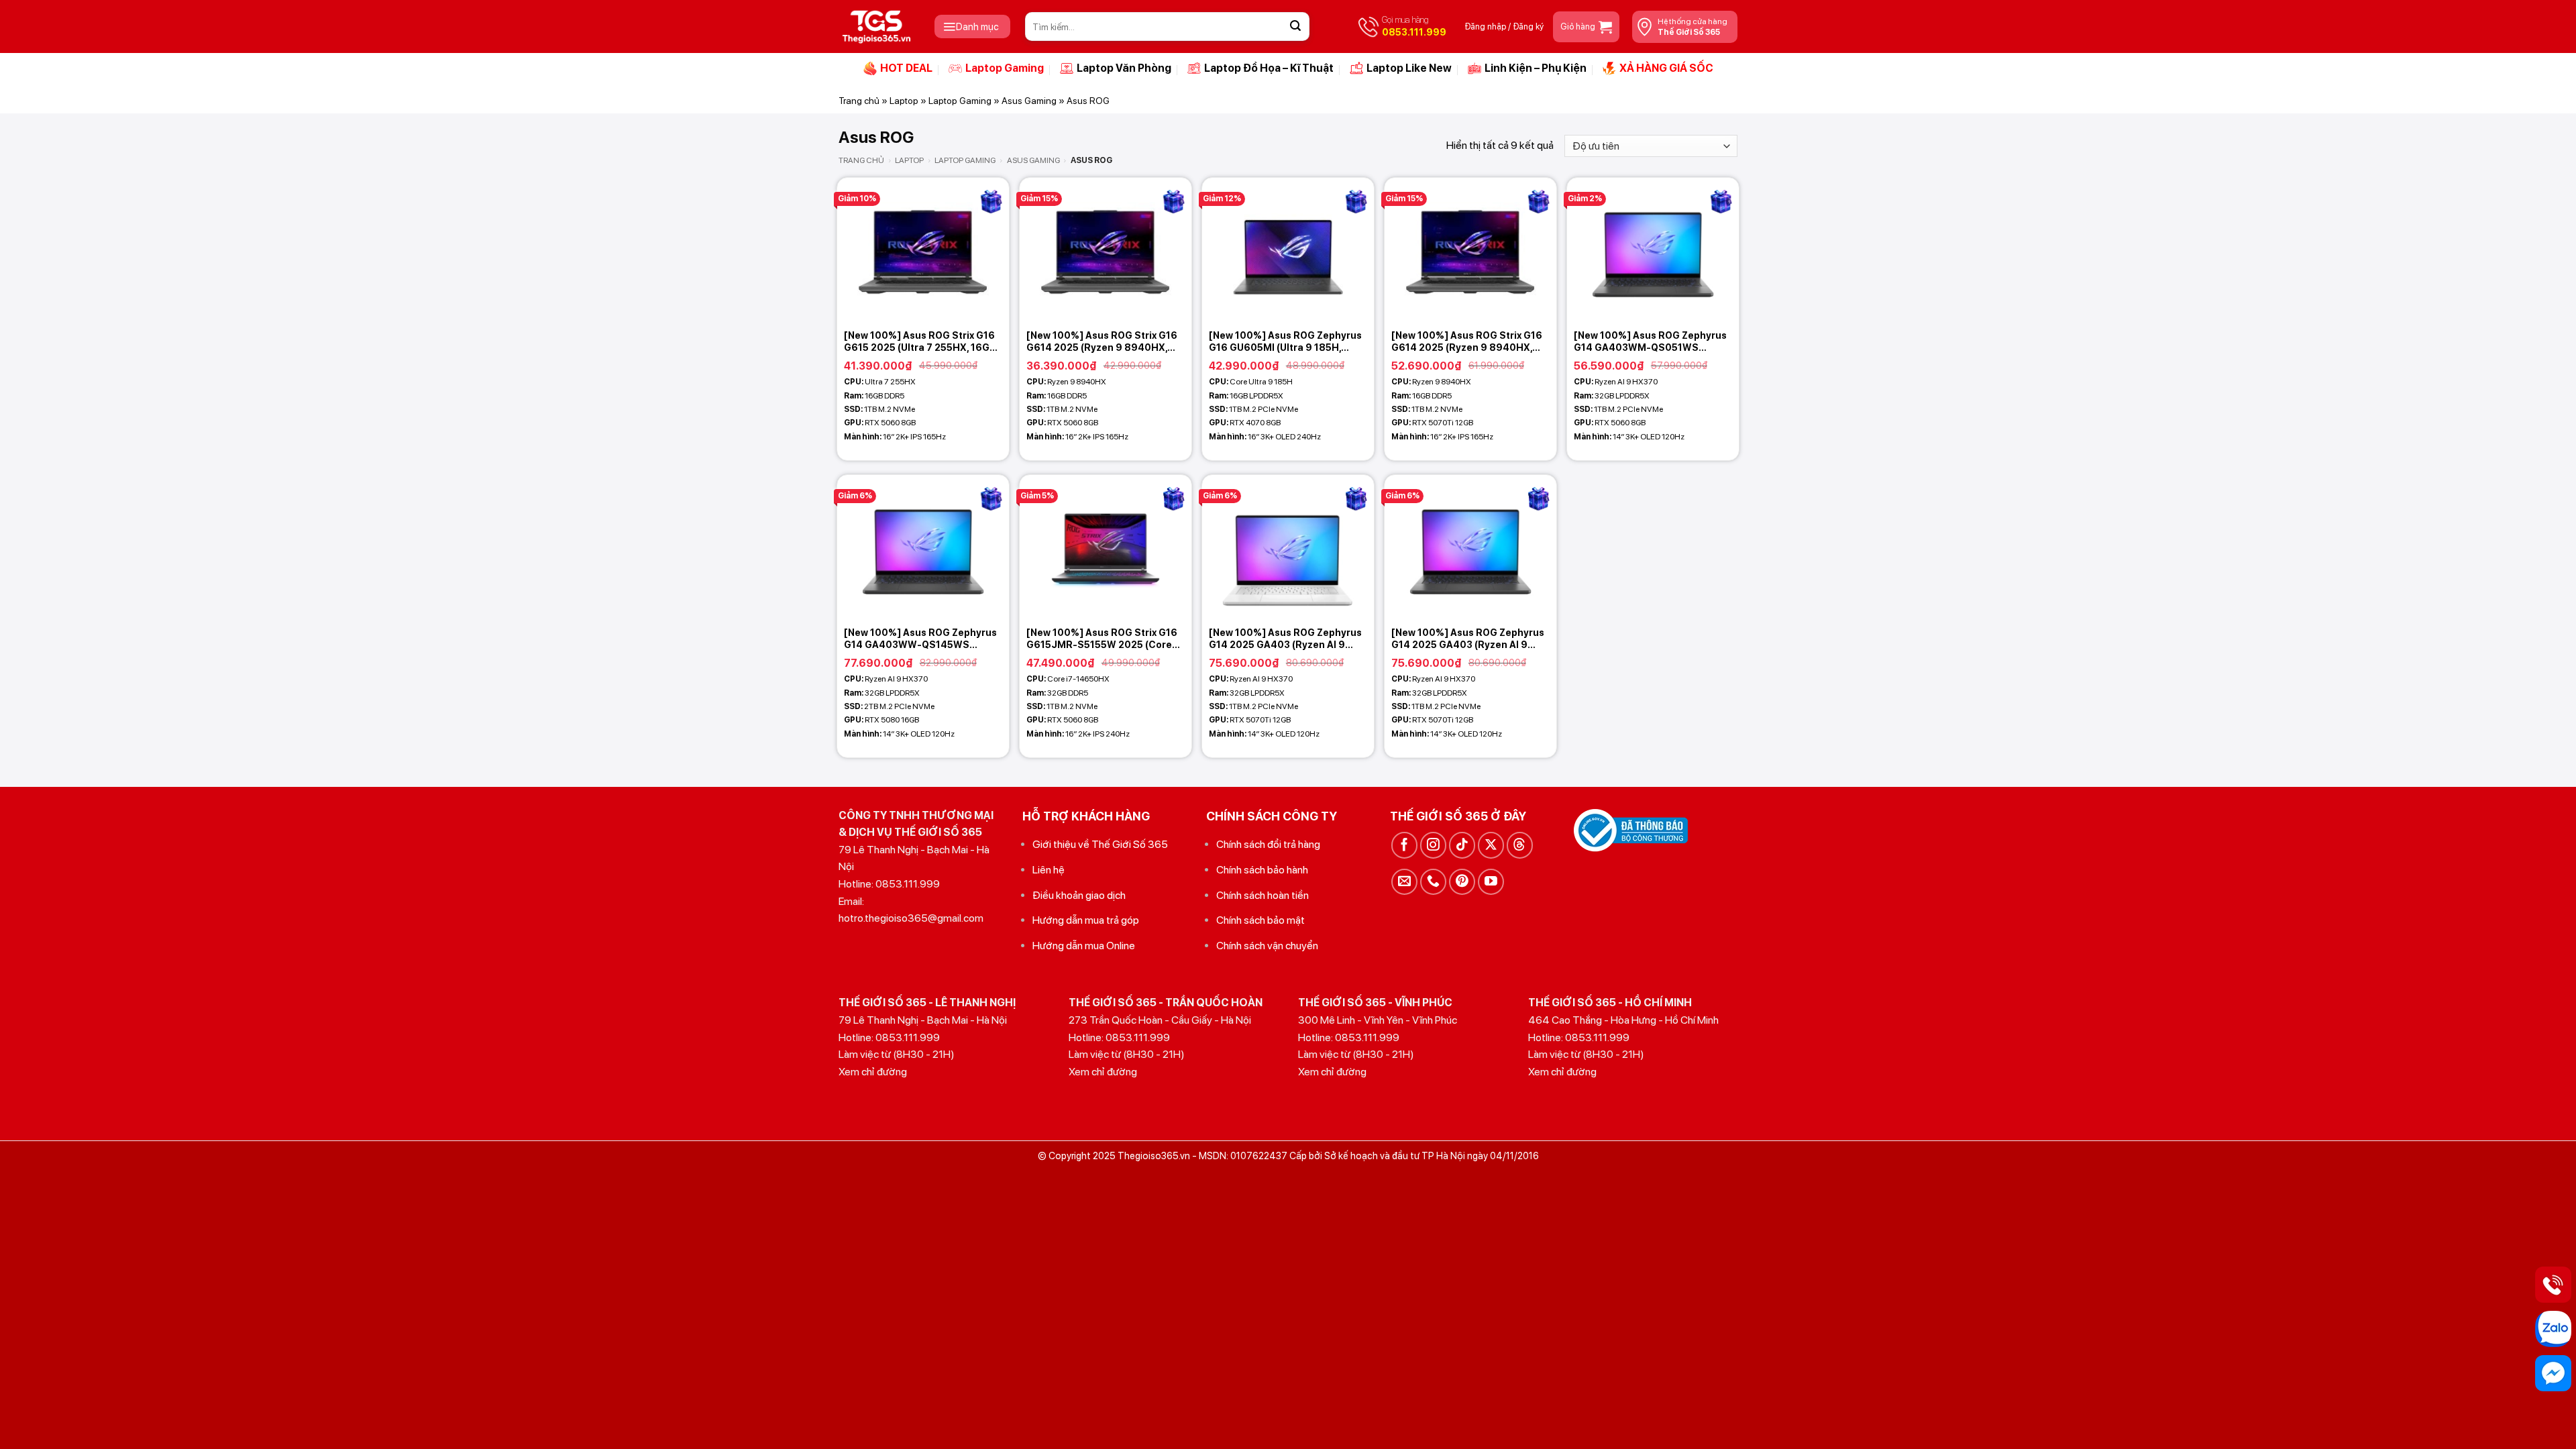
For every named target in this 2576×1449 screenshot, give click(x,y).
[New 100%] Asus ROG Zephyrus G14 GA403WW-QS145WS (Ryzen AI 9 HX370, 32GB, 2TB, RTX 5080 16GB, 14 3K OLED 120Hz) (920, 639)
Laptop (904, 101)
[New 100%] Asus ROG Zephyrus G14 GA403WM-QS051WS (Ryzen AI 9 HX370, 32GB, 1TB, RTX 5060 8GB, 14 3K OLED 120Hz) (1650, 342)
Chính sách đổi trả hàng (1268, 844)
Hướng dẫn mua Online (1084, 946)
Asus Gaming (1029, 101)
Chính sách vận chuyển (1267, 946)
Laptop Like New (1409, 68)
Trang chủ (859, 101)
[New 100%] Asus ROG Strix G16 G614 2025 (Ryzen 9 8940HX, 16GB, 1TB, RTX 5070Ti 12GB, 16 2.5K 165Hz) (1467, 342)
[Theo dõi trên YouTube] (1491, 882)
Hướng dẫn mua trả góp (1086, 920)
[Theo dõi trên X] (1491, 845)
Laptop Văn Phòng (1124, 68)
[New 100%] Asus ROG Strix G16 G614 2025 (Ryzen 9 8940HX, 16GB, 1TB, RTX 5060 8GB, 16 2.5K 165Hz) (1102, 342)
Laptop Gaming (1005, 68)
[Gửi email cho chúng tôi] (1404, 882)
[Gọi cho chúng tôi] (1433, 882)
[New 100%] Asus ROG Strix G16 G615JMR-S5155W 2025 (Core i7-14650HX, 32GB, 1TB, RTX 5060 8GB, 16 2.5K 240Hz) (1102, 639)
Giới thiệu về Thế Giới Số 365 (1100, 844)
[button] (972, 26)
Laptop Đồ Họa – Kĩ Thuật (1269, 68)
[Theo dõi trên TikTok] (1462, 845)
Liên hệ (1049, 870)
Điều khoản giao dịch (1079, 895)
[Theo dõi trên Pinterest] (1462, 882)
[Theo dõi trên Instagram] (1433, 845)
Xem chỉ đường (873, 1072)
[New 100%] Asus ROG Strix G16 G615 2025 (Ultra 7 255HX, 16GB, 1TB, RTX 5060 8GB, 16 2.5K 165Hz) (921, 342)
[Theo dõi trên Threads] (1520, 845)
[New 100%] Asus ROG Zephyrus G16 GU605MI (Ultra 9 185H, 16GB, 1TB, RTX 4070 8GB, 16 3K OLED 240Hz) (1285, 342)
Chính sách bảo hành (1262, 870)
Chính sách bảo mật (1260, 920)
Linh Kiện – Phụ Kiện (1536, 68)
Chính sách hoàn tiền (1263, 895)
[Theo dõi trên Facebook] (1404, 845)
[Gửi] (1295, 27)
